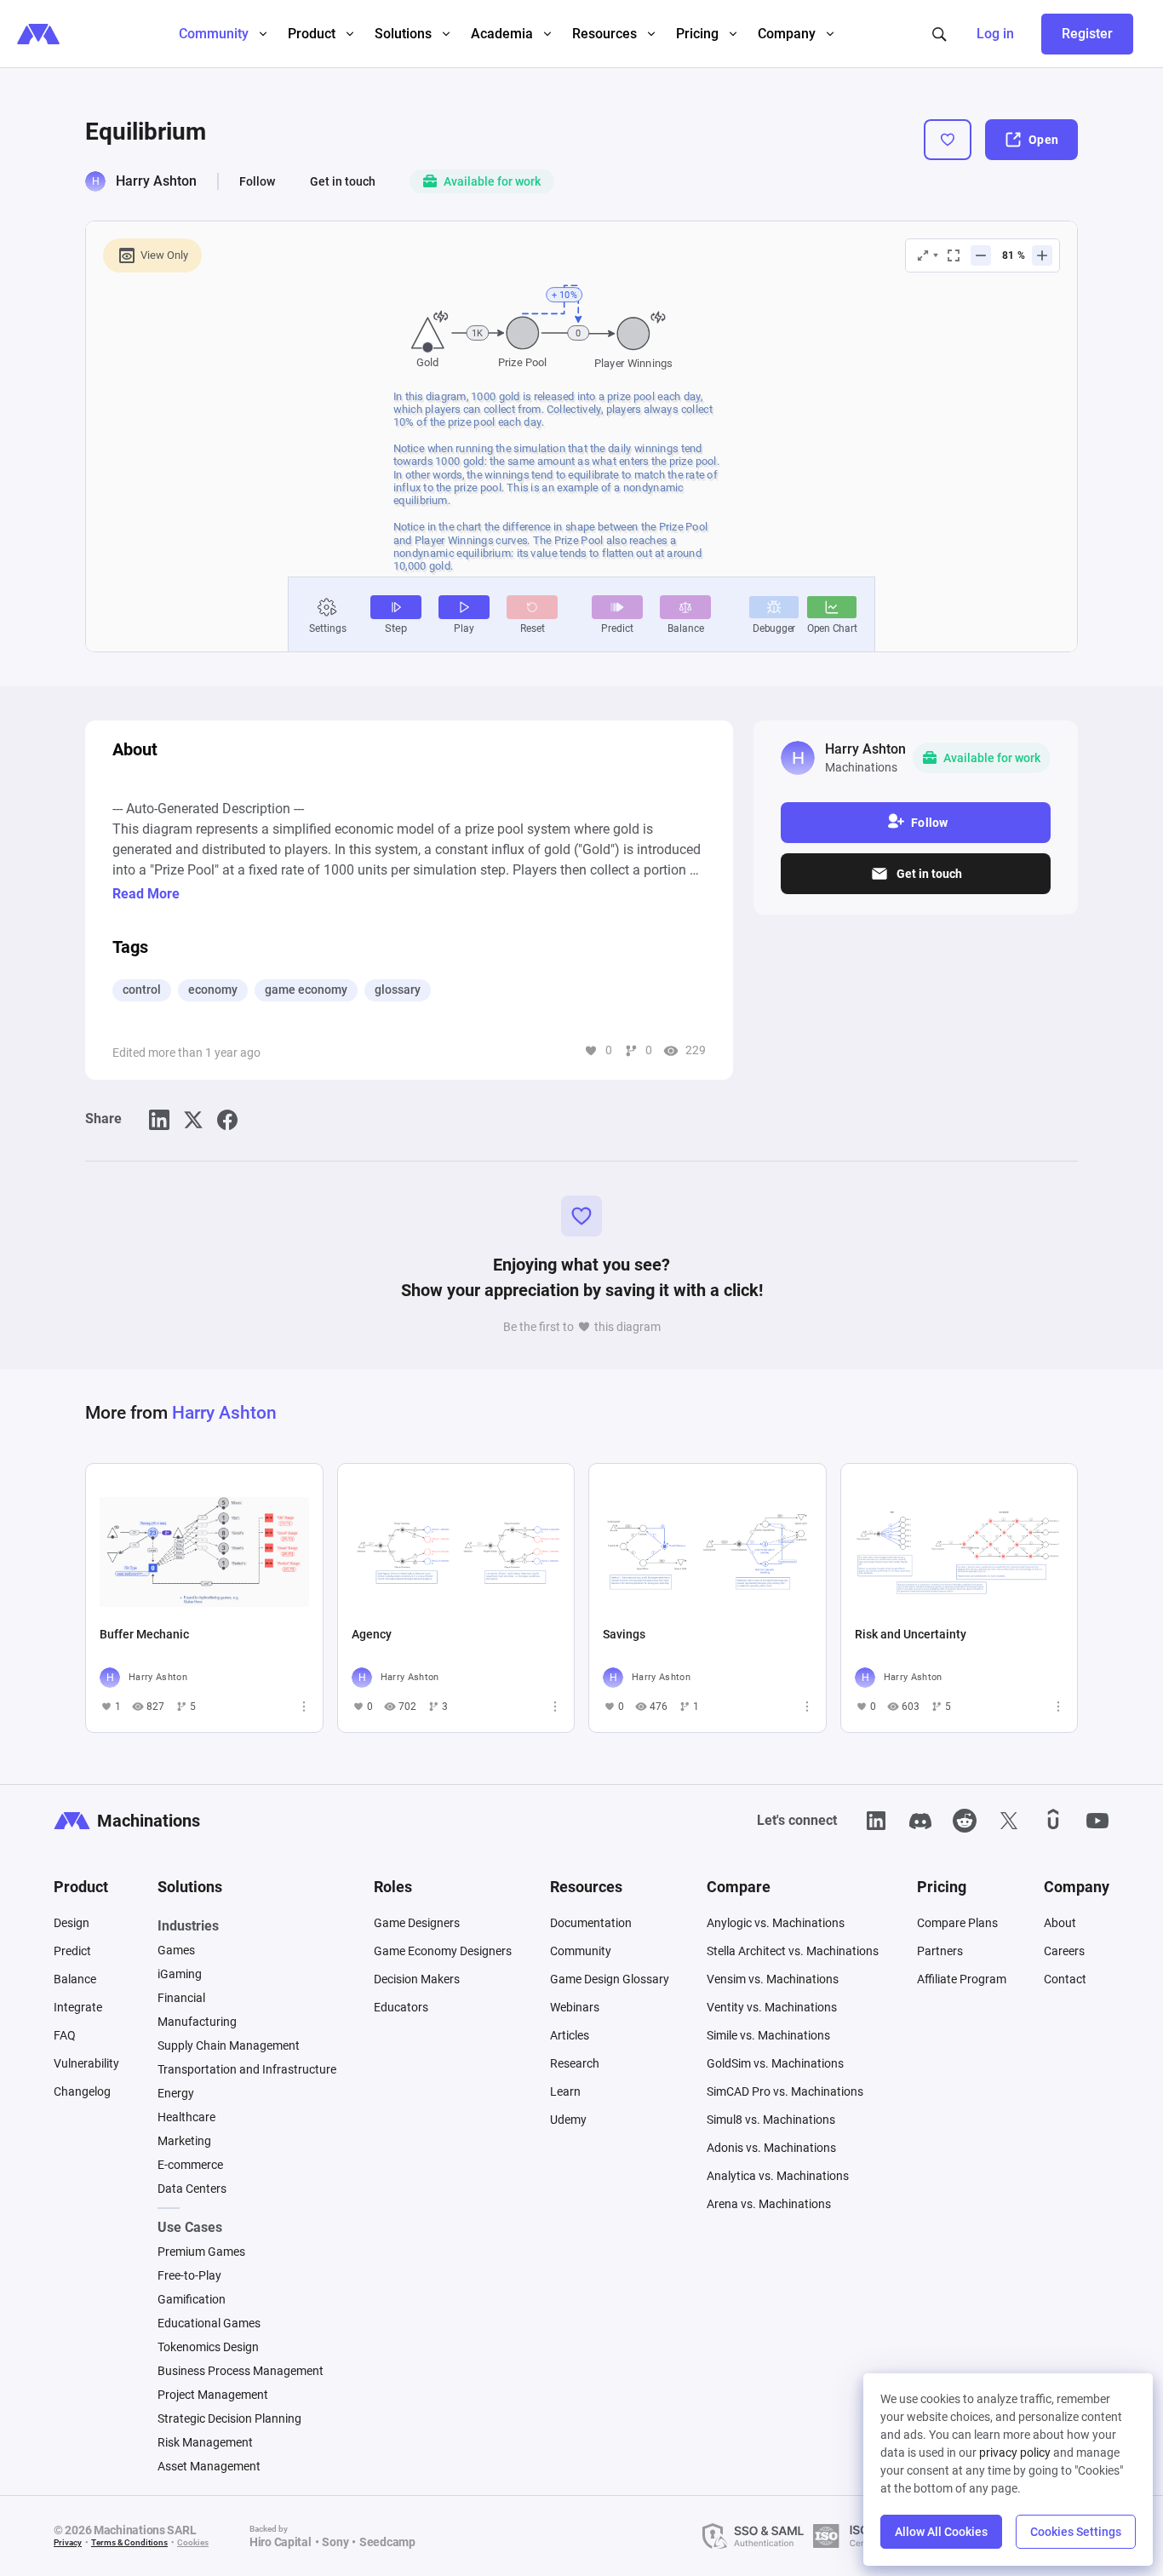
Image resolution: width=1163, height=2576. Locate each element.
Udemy (568, 2120)
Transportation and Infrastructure (247, 2069)
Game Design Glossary (610, 1979)
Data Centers (192, 2189)
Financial (181, 1998)
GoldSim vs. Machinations (775, 2063)
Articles (570, 2035)
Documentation (591, 1923)
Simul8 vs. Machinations (771, 2120)
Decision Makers (417, 1979)
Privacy (68, 2542)
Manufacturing (197, 2022)
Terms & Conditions (129, 2542)
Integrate (78, 2007)
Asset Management (209, 2466)
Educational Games (209, 2323)
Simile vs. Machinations (768, 2035)
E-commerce (190, 2165)
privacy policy (1015, 2453)
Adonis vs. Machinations (771, 2148)
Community (581, 1951)
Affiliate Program (962, 1979)
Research (575, 2063)
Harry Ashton (156, 181)
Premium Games (201, 2252)
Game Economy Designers (443, 1951)
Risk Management (205, 2442)
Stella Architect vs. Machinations (793, 1951)
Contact (1065, 1979)
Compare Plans (957, 1923)
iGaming (180, 1974)
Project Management (213, 2395)
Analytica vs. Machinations (778, 2176)
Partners (940, 1951)
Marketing (184, 2141)
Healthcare (186, 2117)
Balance (75, 1979)
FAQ (65, 2035)
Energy (176, 2093)
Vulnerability (86, 2063)
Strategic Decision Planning (229, 2418)
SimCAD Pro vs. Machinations (785, 2091)
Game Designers (417, 1923)
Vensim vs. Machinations (773, 1979)
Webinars (575, 2007)
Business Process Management (241, 2371)
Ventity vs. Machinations (772, 2007)
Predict (72, 1951)
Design (72, 1923)
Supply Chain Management (229, 2045)
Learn (565, 2091)
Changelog (82, 2091)
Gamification (192, 2299)
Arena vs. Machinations (769, 2204)
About (1060, 1923)
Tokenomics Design (208, 2347)
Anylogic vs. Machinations (776, 1923)
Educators (401, 2007)
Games (176, 1950)
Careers (1064, 1951)
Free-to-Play (189, 2275)
